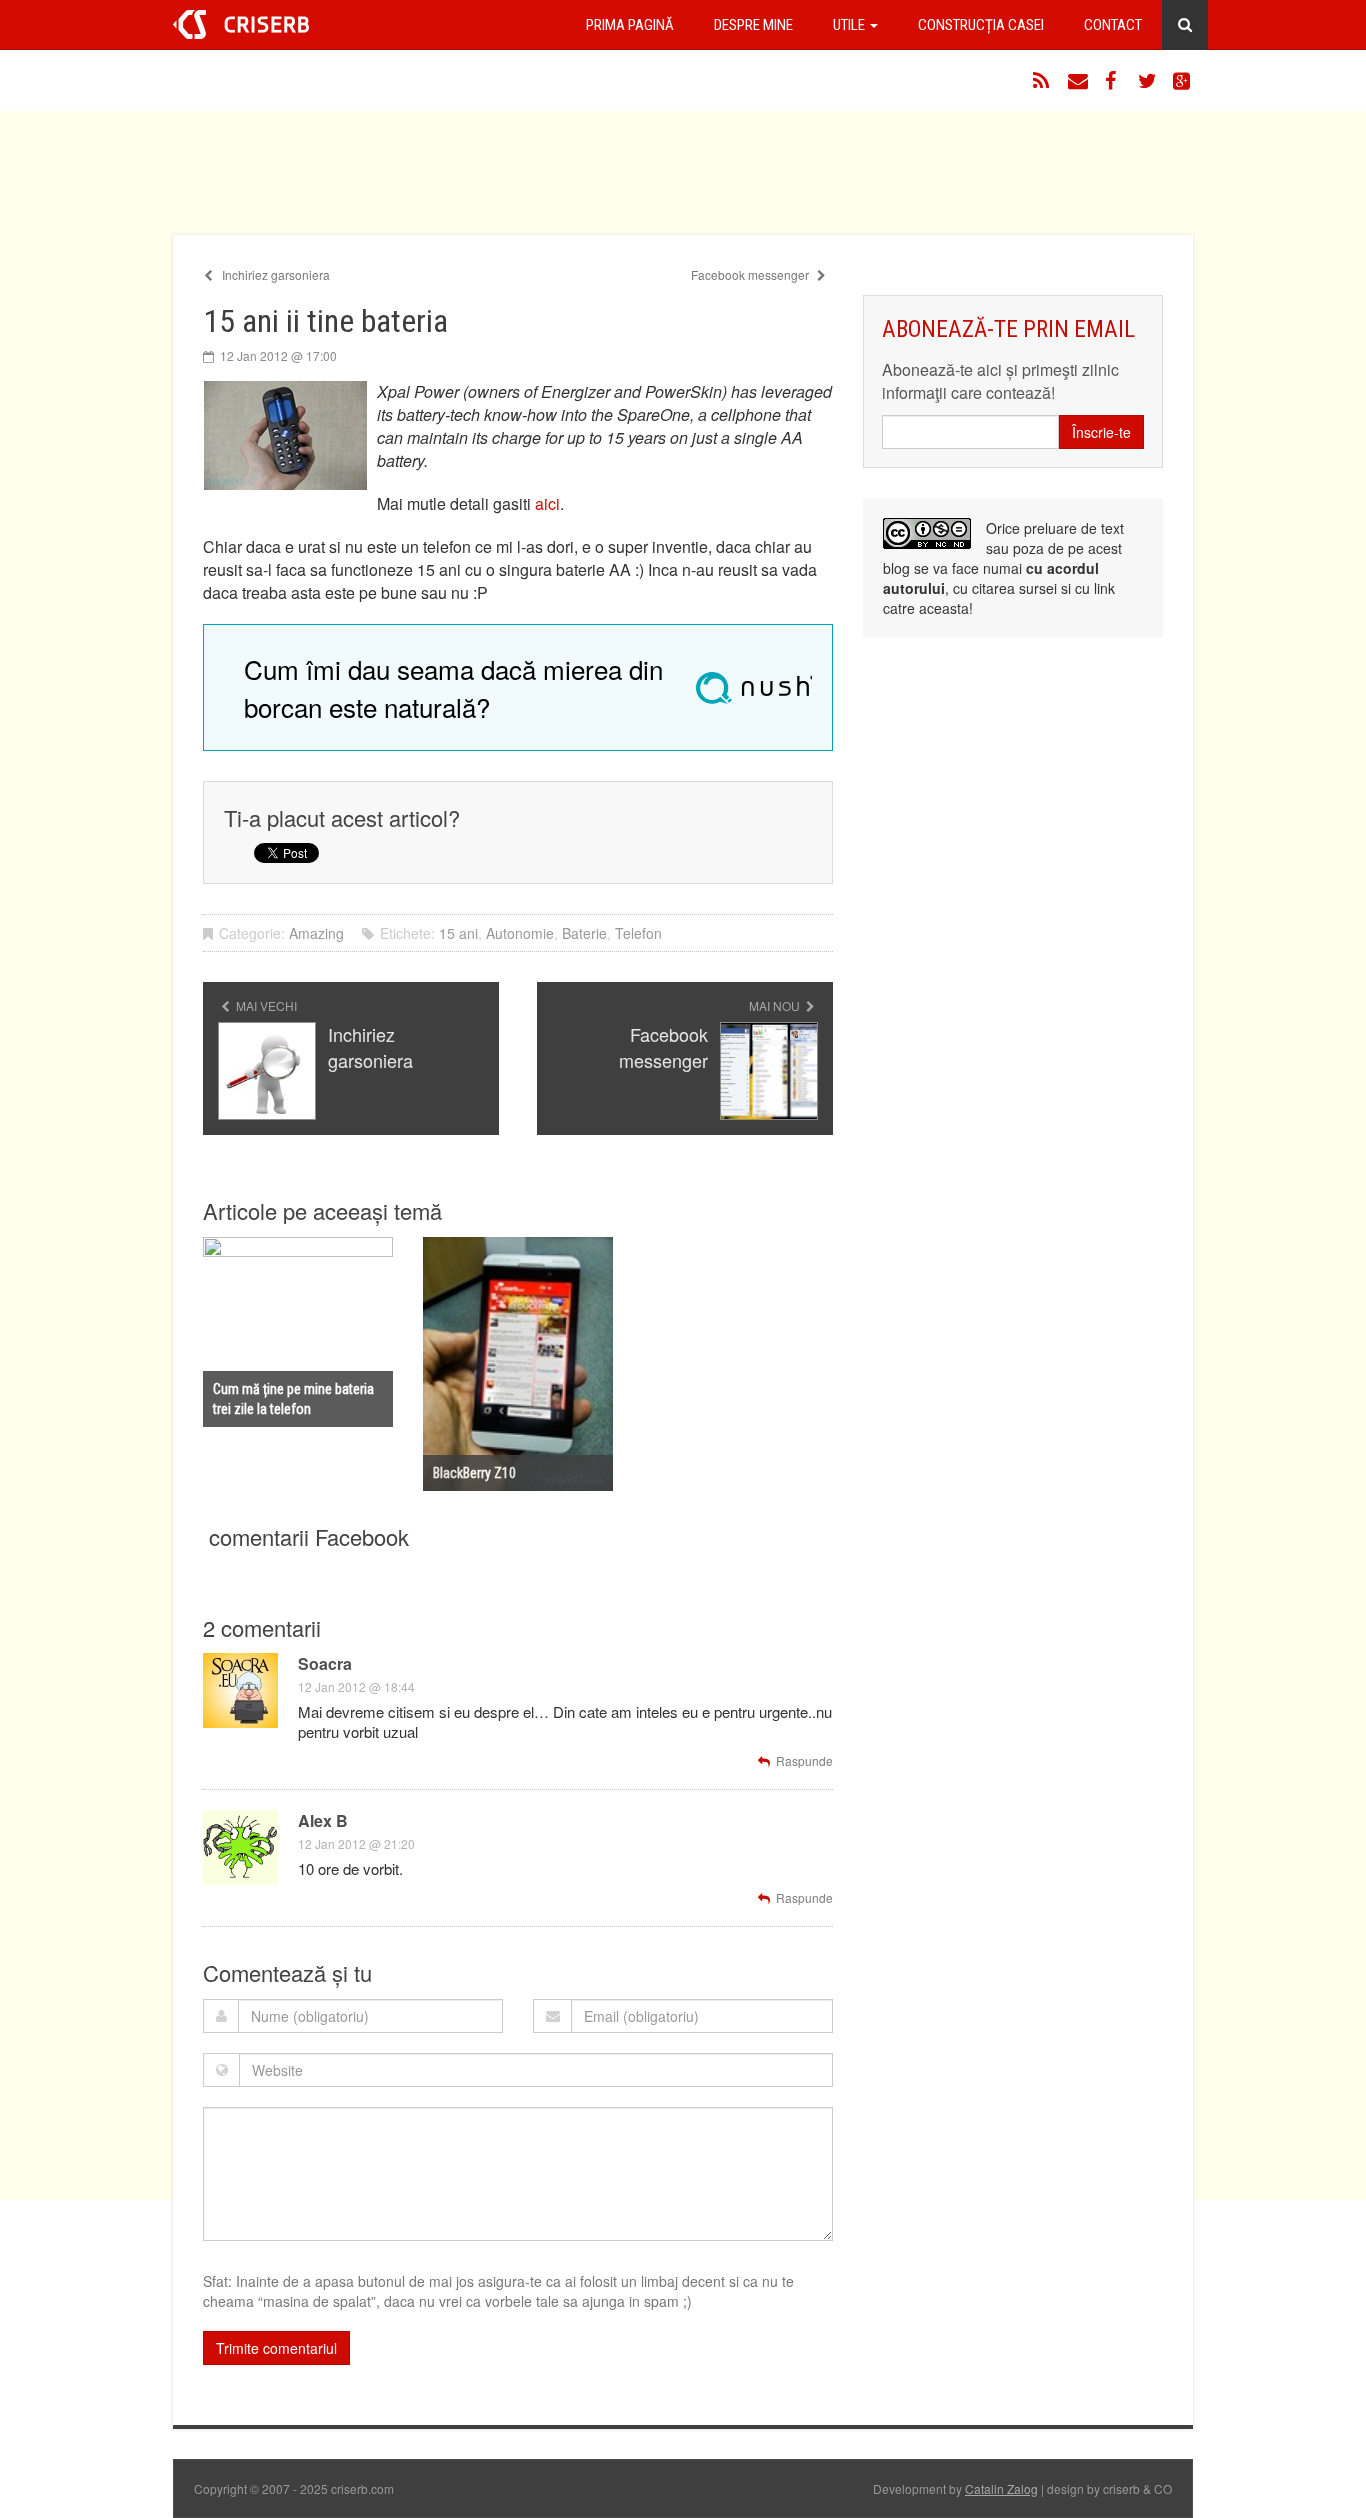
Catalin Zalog (1001, 2488)
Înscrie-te (1101, 432)
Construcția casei (981, 25)
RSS (1043, 81)
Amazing (316, 933)
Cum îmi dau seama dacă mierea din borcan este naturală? (453, 687)
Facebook (1113, 81)
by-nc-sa (927, 533)
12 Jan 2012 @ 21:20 (356, 1843)
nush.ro (754, 688)
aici (547, 503)
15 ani (458, 933)
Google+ (1183, 81)
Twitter (1148, 81)
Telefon (638, 933)
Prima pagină (630, 25)
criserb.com (241, 24)
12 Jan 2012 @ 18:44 (356, 1686)
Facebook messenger (751, 274)
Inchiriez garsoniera (274, 274)
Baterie (584, 933)
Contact (1113, 25)
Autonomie (520, 933)
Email (1078, 81)
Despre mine (753, 25)
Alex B (323, 1820)
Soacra (325, 1663)
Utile (850, 25)
